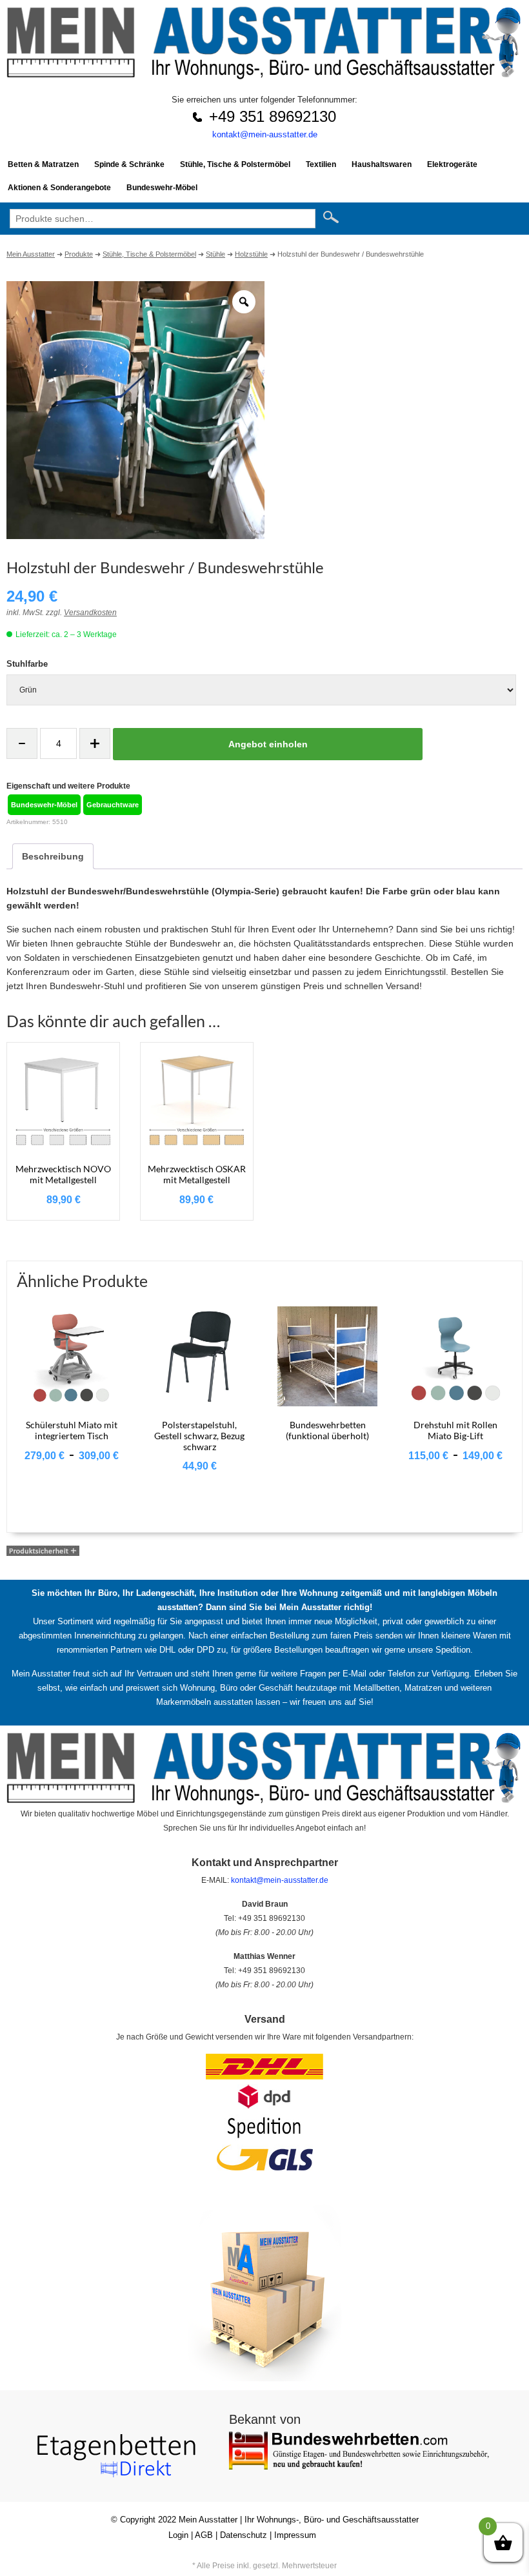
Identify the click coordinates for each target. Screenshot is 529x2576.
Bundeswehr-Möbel (162, 188)
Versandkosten (90, 613)
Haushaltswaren (382, 164)
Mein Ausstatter (208, 2520)
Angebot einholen (268, 744)
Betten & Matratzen (43, 164)
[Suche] (336, 218)
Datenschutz (244, 2535)
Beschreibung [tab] (53, 856)
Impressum (295, 2535)
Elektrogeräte (452, 164)
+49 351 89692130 (273, 116)
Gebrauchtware (113, 805)
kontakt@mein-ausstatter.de (265, 134)
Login (178, 2535)
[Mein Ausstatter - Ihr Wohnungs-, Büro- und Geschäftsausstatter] (264, 76)
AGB (204, 2535)
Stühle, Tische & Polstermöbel (235, 164)
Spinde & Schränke (129, 164)
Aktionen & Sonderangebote (59, 188)
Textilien (321, 164)
